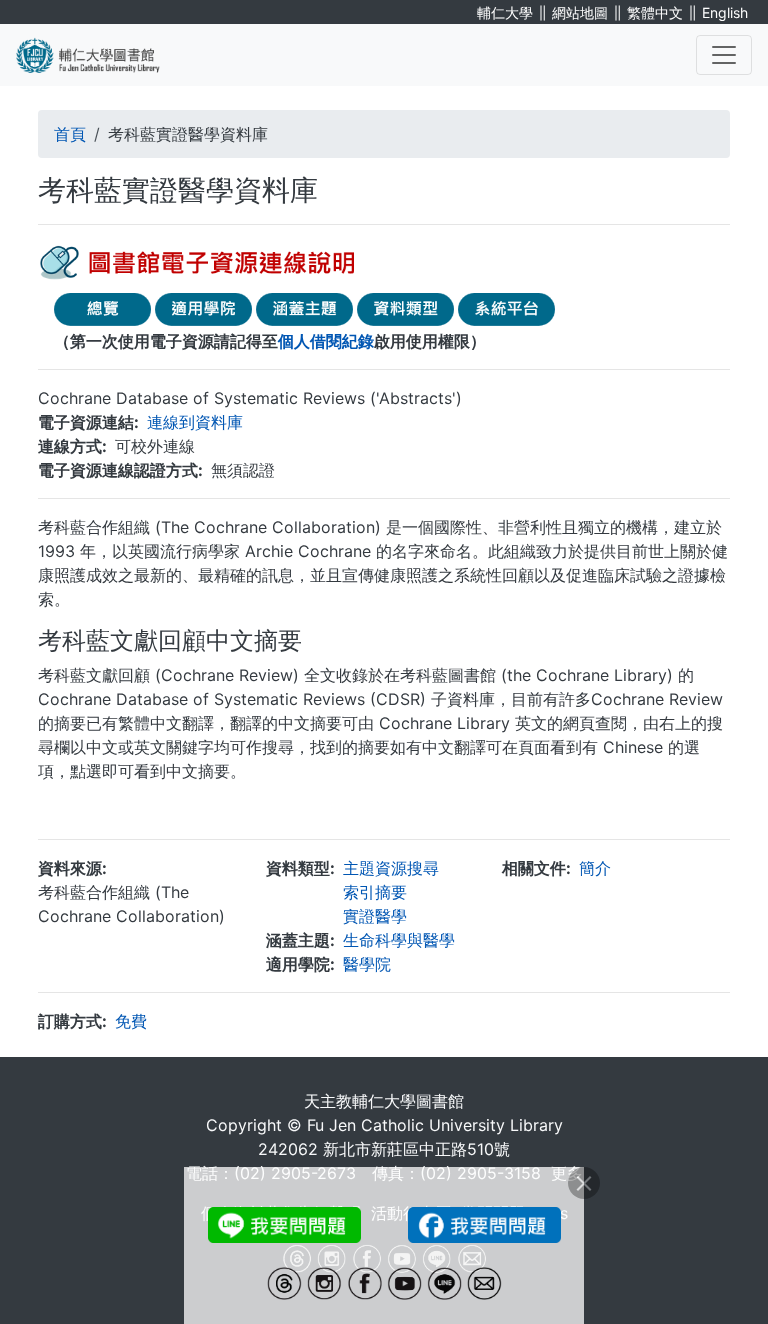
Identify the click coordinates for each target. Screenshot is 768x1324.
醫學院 (367, 964)
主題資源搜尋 (391, 868)
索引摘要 (375, 892)
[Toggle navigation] (724, 55)
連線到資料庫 (195, 422)
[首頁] (100, 55)
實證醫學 (375, 916)
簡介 (595, 868)
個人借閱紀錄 (326, 341)
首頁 (70, 134)
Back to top (713, 1269)
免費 (131, 1021)
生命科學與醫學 (399, 940)
